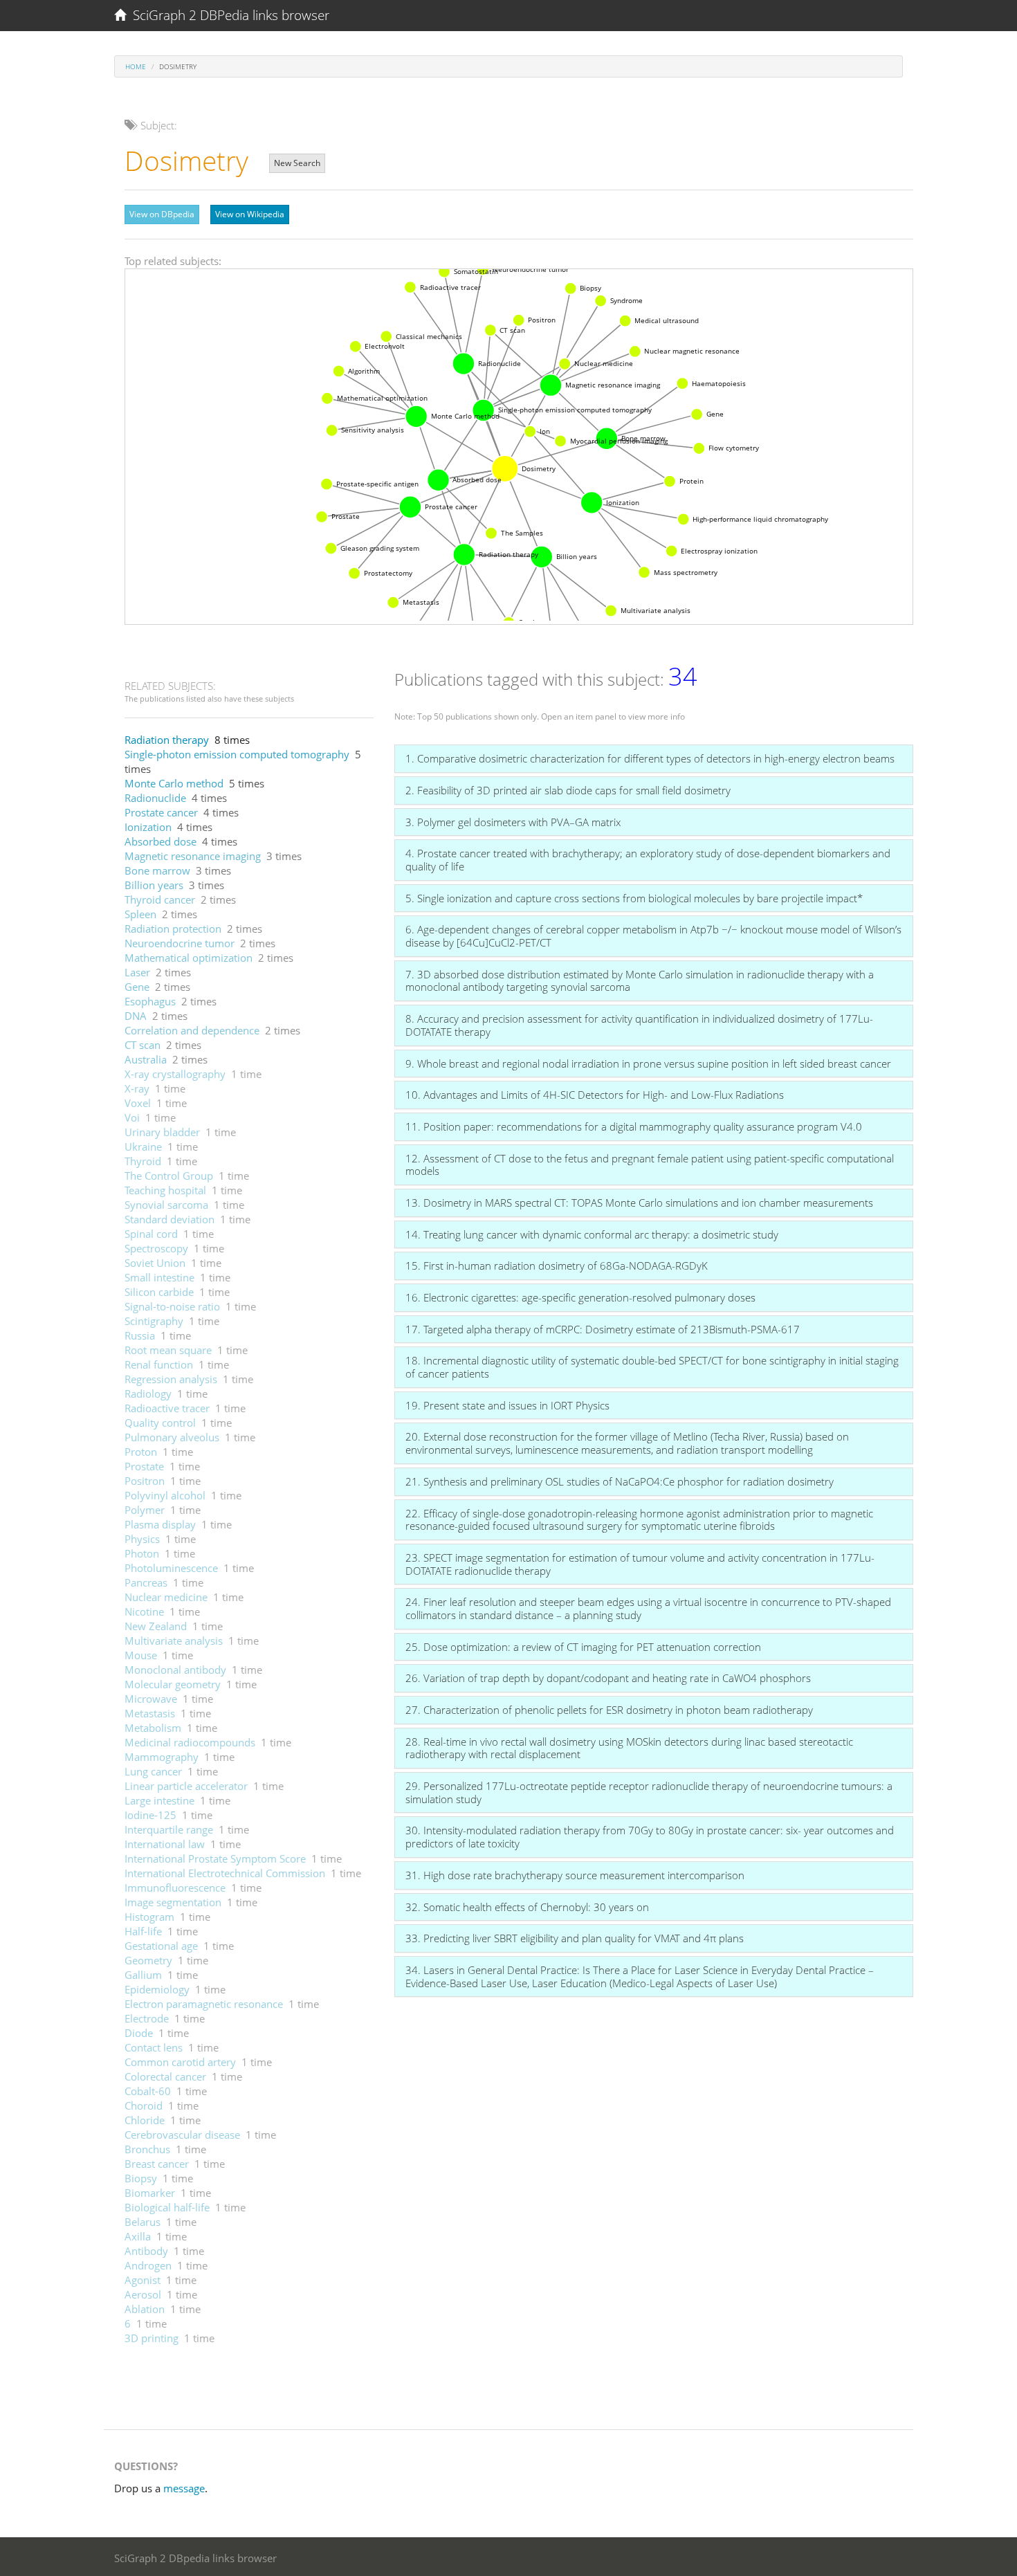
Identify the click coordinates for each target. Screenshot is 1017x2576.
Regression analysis (171, 1379)
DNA (136, 1016)
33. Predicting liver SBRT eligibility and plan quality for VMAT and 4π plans (575, 1938)
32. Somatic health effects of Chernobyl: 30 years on (527, 1907)
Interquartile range (169, 1829)
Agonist (143, 2280)
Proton (141, 1452)
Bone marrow (157, 870)
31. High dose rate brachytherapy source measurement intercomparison (575, 1875)
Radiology (148, 1394)
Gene (137, 987)
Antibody (146, 2251)
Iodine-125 (150, 1815)
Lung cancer (153, 1771)
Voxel (138, 1103)
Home (136, 66)
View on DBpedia (162, 214)
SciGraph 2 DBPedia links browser (228, 15)
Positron (145, 1481)
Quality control (160, 1423)
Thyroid (143, 1161)
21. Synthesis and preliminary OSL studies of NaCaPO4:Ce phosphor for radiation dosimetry (620, 1481)
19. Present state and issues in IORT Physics (507, 1405)
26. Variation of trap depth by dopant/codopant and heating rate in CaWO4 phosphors (608, 1678)
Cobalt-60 (148, 2091)
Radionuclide (155, 798)
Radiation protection (173, 929)
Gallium (143, 1975)
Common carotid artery (180, 2062)
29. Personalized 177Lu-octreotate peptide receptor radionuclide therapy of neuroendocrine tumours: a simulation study (649, 1792)
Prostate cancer (161, 812)
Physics (142, 1539)
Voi (132, 1117)
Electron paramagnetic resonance (204, 2004)
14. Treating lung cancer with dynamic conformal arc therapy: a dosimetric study (592, 1234)
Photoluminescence (171, 1568)
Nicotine (144, 1611)
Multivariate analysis (174, 1641)
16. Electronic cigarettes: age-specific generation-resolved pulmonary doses (580, 1297)
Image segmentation (173, 1902)
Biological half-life (167, 2207)
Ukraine (143, 1147)
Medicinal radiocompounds (190, 1742)
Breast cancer (157, 2164)
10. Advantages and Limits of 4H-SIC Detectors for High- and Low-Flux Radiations (595, 1095)
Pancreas (146, 1582)
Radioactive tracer (167, 1408)
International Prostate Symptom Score (215, 1858)
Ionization (148, 827)
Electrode (147, 2018)
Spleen (140, 914)
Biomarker (150, 2193)
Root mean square (168, 1350)
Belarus (143, 2222)
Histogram (149, 1917)
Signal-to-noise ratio (172, 1306)
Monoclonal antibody (175, 1670)
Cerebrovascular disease (182, 2135)
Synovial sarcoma (166, 1205)
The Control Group (169, 1176)
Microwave (151, 1699)
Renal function (159, 1364)
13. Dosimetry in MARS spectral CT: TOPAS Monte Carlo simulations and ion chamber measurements (639, 1203)
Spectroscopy (156, 1248)
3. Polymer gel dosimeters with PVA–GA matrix (513, 822)
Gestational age (161, 1946)
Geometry (148, 1960)
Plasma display (160, 1524)
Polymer (145, 1510)
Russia (140, 1335)
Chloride (145, 2120)
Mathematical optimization (189, 958)
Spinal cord (151, 1234)
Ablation (145, 2309)
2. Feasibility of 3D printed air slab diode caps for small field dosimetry (568, 790)
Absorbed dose (161, 841)
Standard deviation (169, 1219)
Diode (139, 2033)
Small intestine (159, 1277)
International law (165, 1844)
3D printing (152, 2338)
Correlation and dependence (192, 1030)
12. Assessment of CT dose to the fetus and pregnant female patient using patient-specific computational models (650, 1165)
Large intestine (159, 1800)
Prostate (144, 1466)
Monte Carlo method (174, 783)
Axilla (138, 2236)
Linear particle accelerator (186, 1786)
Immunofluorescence (175, 1888)
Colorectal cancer (165, 2076)
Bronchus (147, 2149)
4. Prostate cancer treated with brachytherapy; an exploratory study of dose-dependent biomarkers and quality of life (648, 860)
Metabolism (153, 1728)
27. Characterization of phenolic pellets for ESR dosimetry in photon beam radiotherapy (609, 1710)
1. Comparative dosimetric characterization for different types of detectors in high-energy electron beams (650, 758)
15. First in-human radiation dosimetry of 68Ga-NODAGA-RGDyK (557, 1266)
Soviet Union (155, 1263)
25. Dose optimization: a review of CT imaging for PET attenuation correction (583, 1647)
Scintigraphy (154, 1321)
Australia (146, 1059)
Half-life (143, 1931)
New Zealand (156, 1626)
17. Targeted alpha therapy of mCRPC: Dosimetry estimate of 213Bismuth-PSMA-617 (603, 1329)
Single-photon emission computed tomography (237, 754)
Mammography (162, 1757)
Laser (137, 972)
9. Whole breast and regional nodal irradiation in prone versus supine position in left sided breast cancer (648, 1063)
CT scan (143, 1045)
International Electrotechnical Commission (225, 1873)
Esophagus (150, 1001)
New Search (297, 163)
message (184, 2488)
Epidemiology (157, 1989)
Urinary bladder (162, 1132)
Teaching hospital (165, 1190)
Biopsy (141, 2178)
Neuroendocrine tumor (180, 943)
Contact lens (154, 2047)
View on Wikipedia (250, 214)
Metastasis (150, 1713)
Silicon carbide (159, 1292)
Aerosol (143, 2294)
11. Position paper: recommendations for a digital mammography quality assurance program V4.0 (634, 1126)
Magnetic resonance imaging (193, 856)
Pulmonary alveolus (172, 1437)
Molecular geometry (173, 1684)
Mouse (141, 1655)
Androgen (148, 2265)
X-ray (137, 1088)
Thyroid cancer (160, 899)
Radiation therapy (167, 740)
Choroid (144, 2105)
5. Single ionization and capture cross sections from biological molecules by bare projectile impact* (634, 898)
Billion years (154, 885)
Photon (142, 1553)
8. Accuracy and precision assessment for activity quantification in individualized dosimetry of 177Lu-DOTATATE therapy (639, 1025)
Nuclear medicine (166, 1597)
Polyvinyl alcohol (165, 1495)
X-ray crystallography (175, 1074)
